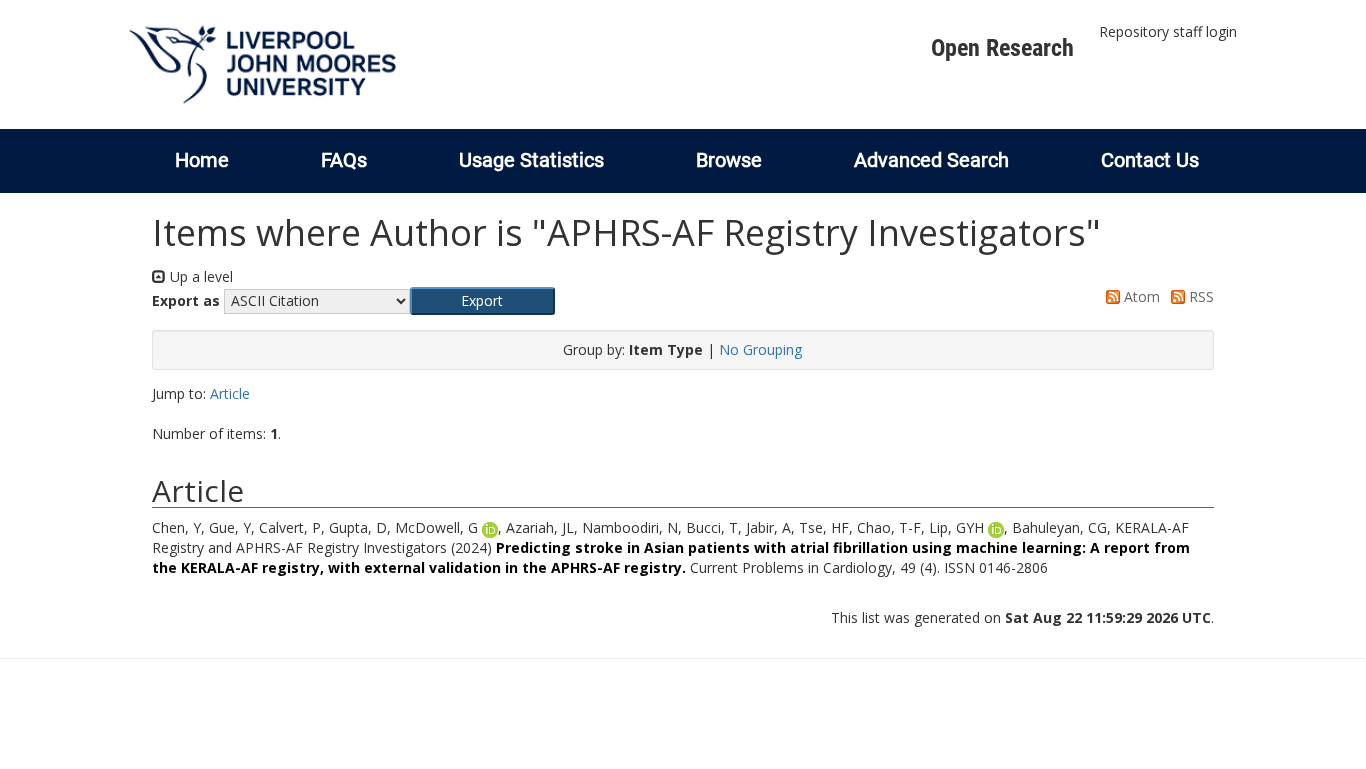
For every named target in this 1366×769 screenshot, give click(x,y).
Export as (186, 300)
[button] (482, 301)
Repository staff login (1168, 31)
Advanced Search (931, 160)
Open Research (1002, 48)
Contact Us (1150, 160)
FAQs (344, 160)
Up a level (199, 276)
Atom (1140, 296)
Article (230, 393)
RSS (1199, 296)
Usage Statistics (531, 160)
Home (202, 160)
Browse (729, 160)
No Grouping (760, 349)
